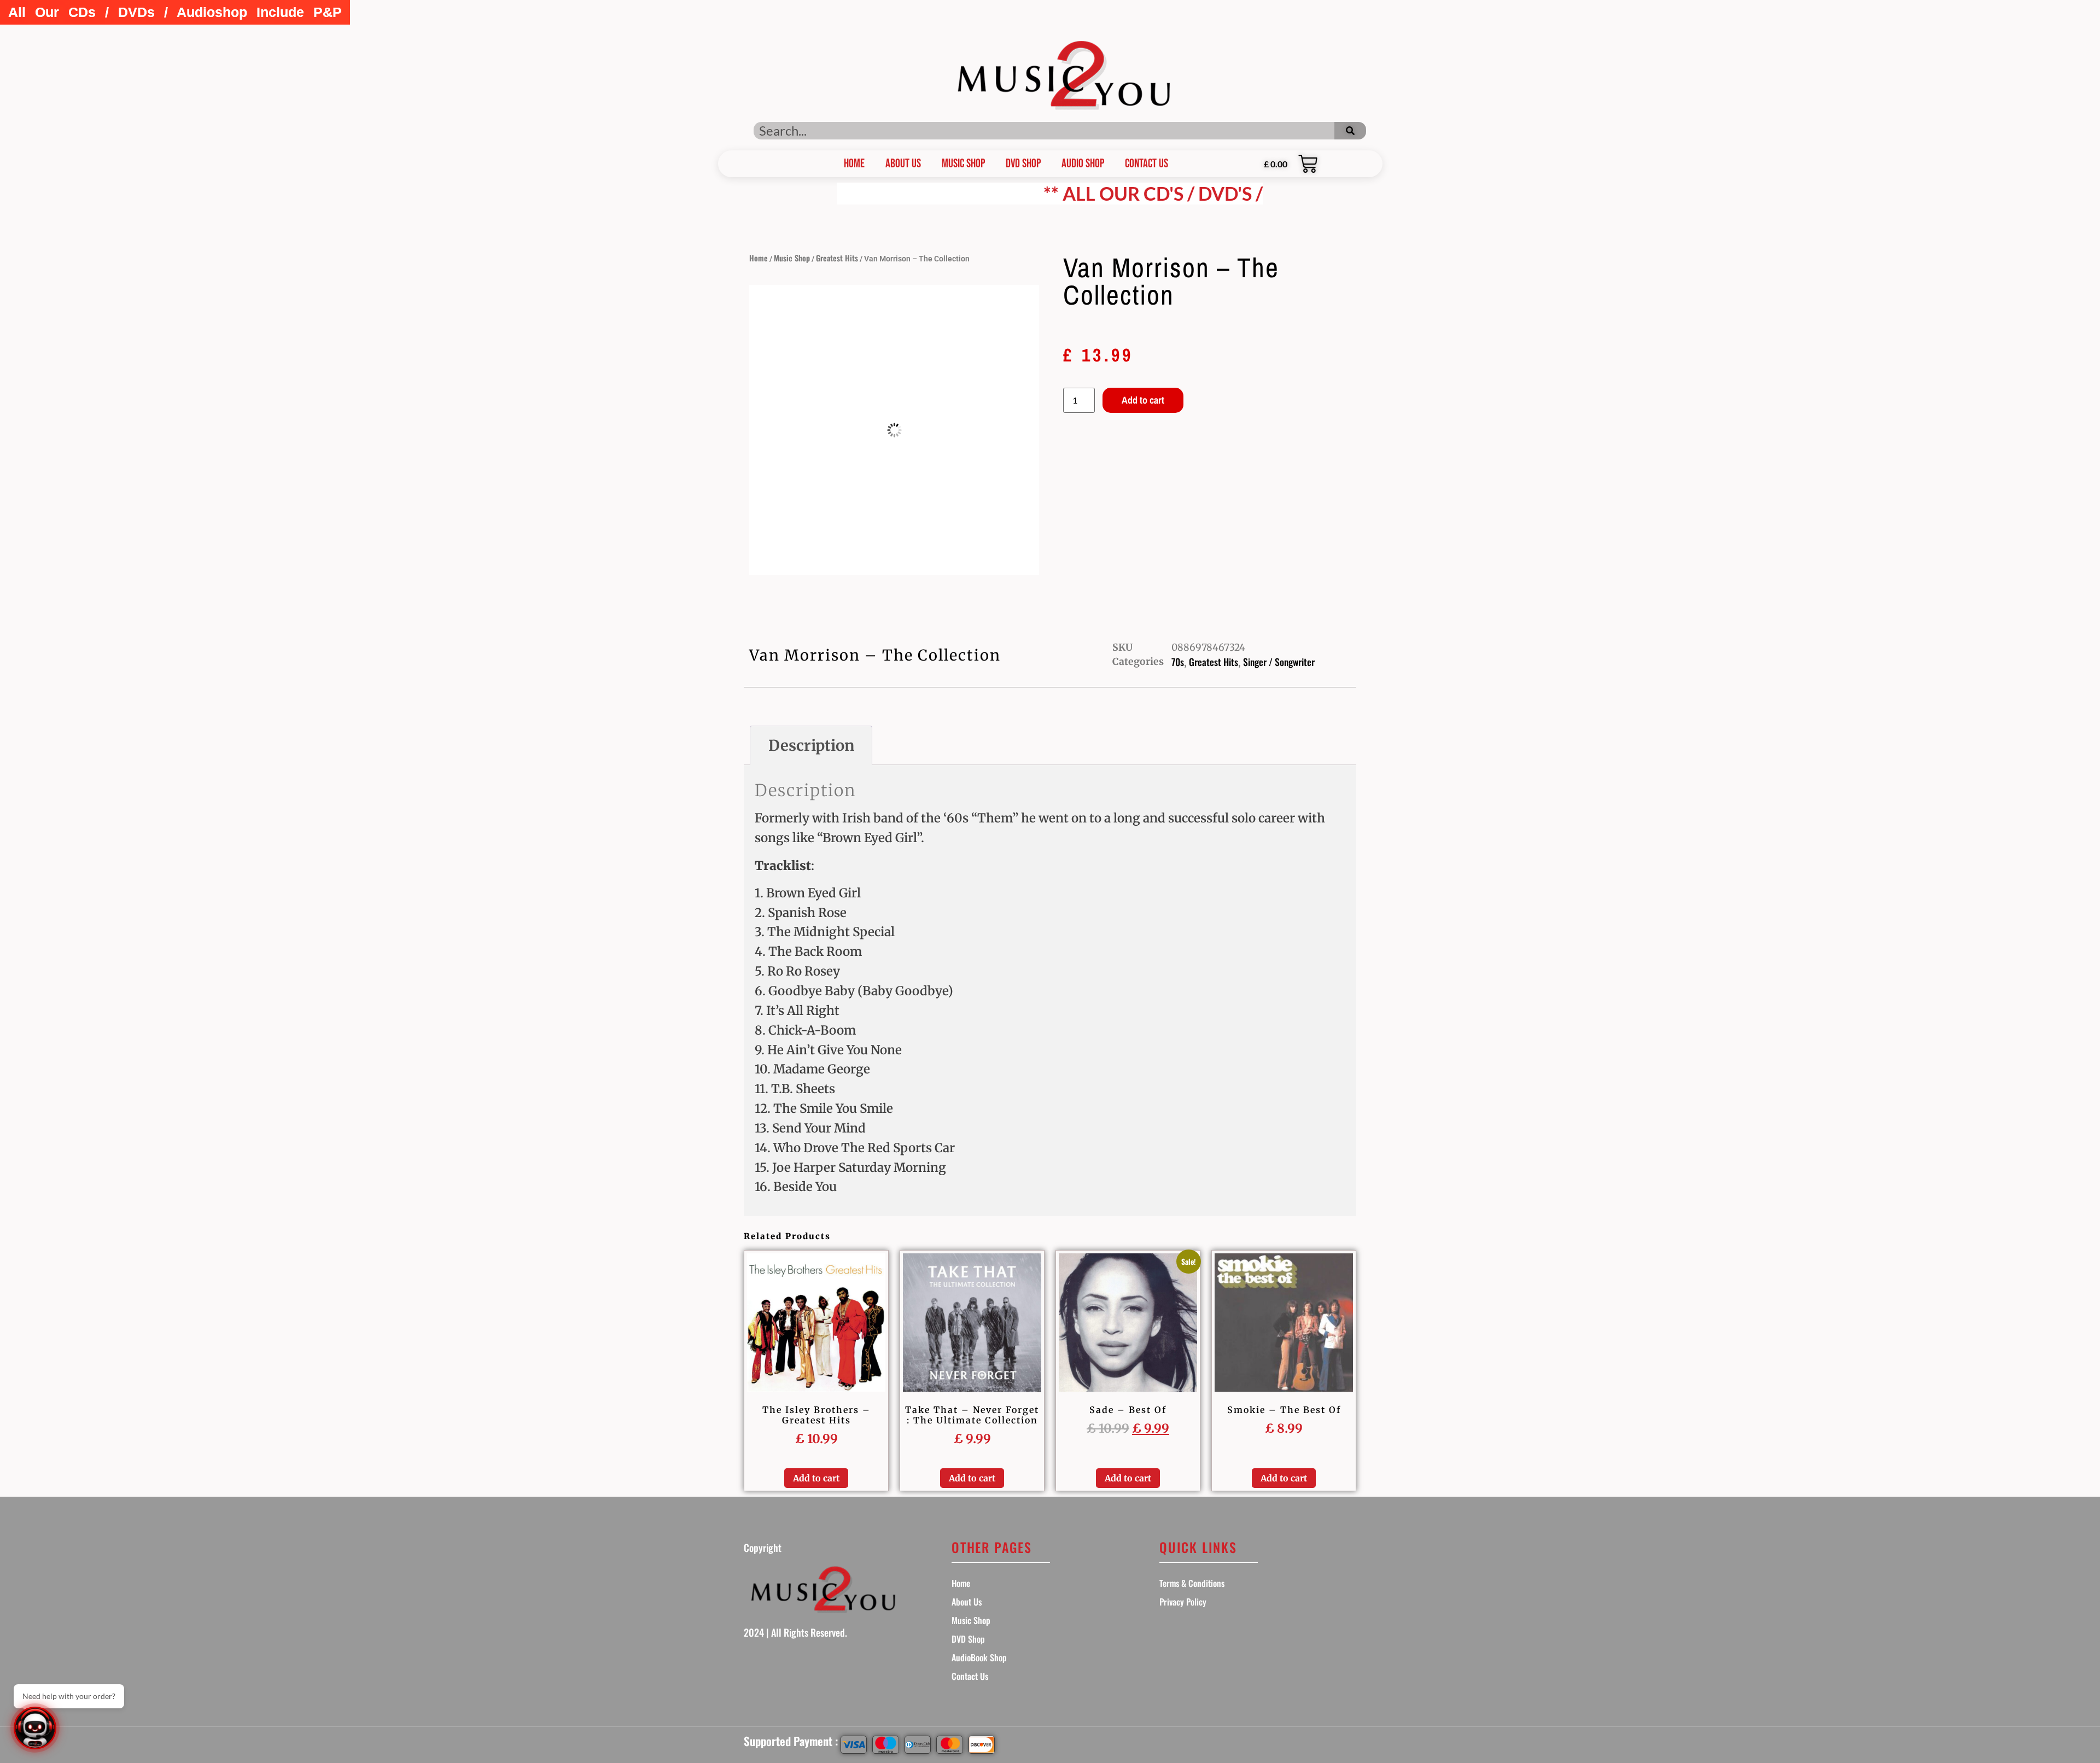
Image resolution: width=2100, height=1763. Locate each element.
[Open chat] (35, 1728)
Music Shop (963, 164)
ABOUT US (903, 164)
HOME (854, 164)
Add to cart (1143, 400)
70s (1178, 662)
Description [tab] (811, 745)
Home (759, 258)
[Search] (1350, 131)
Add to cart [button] (816, 1478)
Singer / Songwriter (1279, 662)
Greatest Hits (837, 258)
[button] (175, 12)
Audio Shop (1083, 164)
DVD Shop (1023, 164)
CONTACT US (1147, 164)
